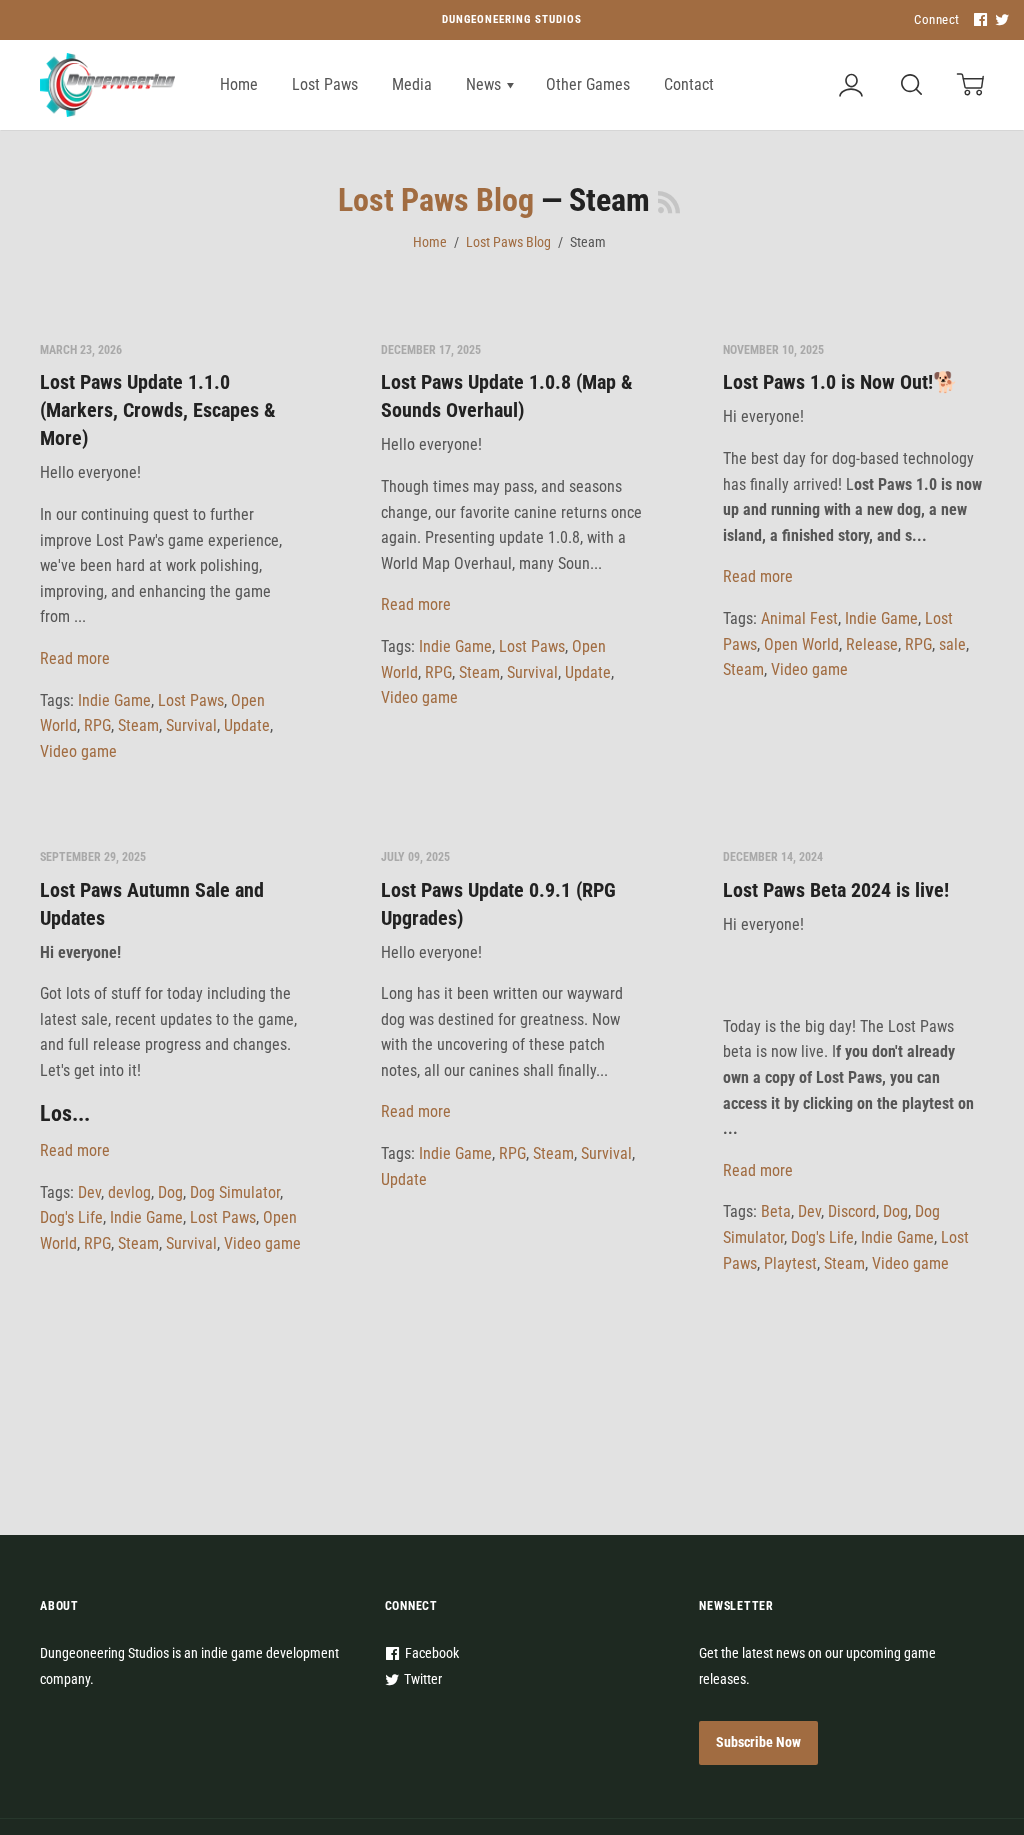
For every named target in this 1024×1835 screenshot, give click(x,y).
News (485, 84)
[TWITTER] (1000, 20)
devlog (129, 1192)
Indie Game (114, 700)
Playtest (790, 1263)
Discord (852, 1211)
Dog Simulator (235, 1192)
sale (952, 644)
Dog (170, 1192)
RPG (97, 725)
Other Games (588, 84)
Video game (78, 751)
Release (872, 644)
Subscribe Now (758, 1742)
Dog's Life (71, 1217)
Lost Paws (325, 84)
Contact (689, 84)
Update (247, 725)
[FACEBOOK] (978, 20)
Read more (75, 658)
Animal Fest (799, 618)
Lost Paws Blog (436, 200)
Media (412, 84)
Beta (776, 1211)
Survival (191, 725)
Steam (138, 725)
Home (239, 84)
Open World (801, 644)
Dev (89, 1192)
